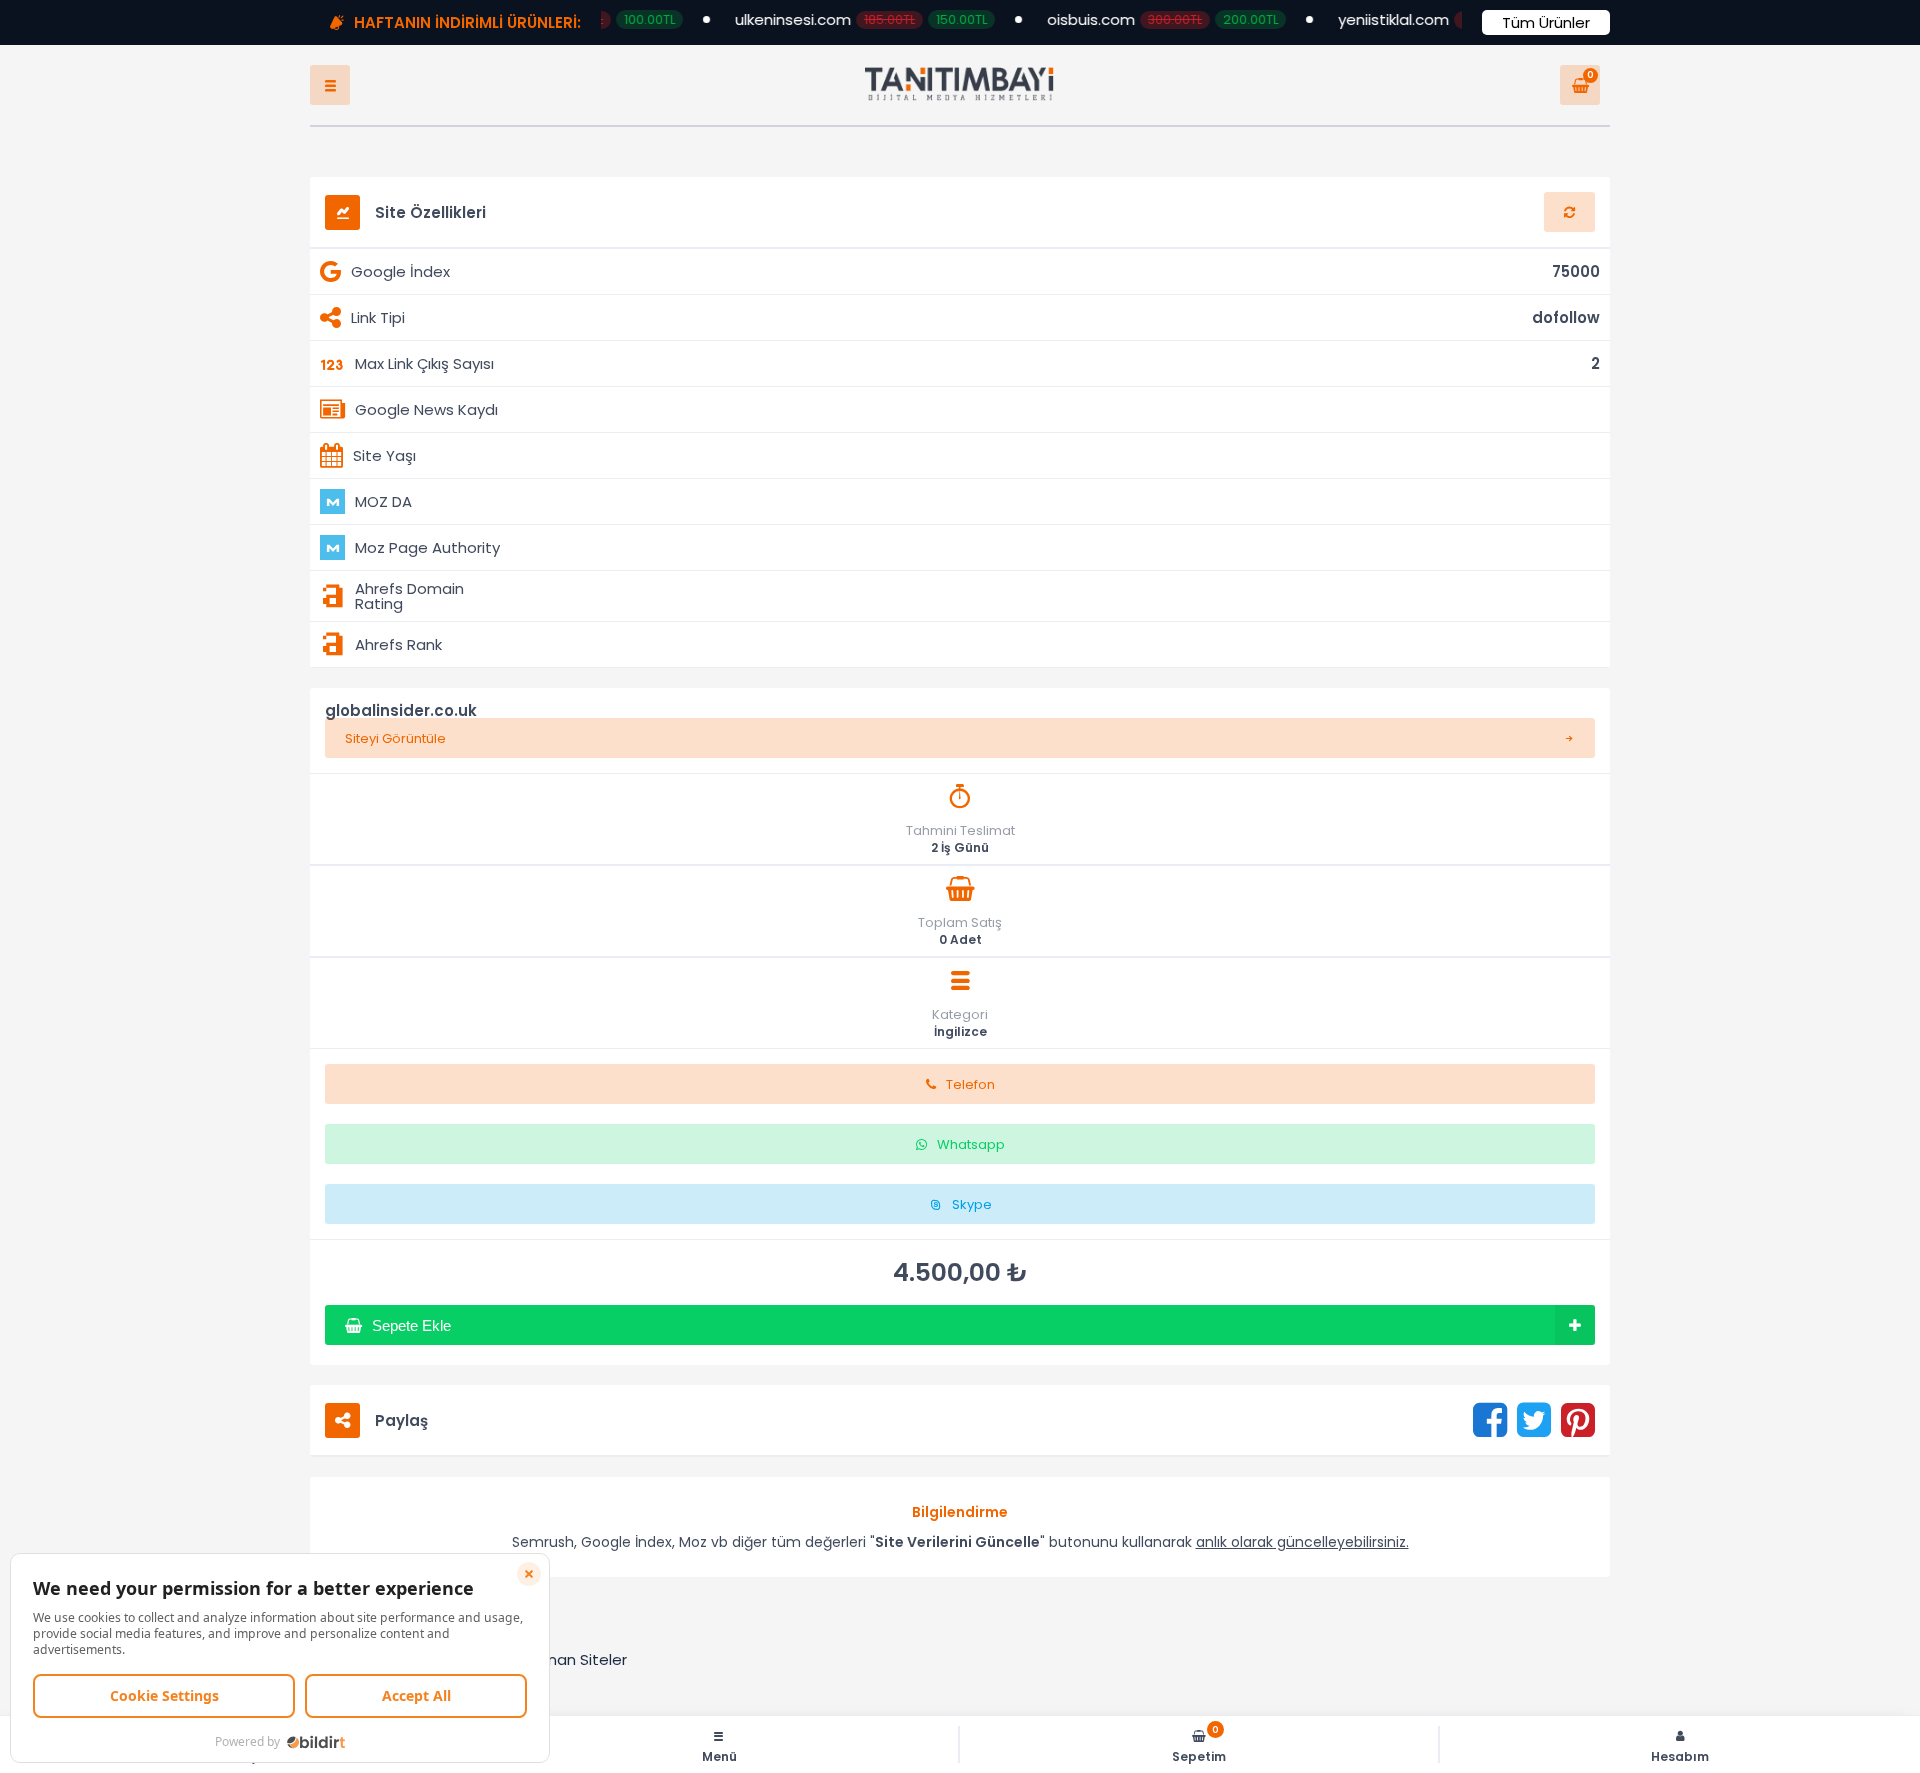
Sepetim (1199, 1744)
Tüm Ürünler (1546, 22)
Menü (719, 1755)
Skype (972, 1224)
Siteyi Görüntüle (395, 758)
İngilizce (960, 1052)
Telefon (970, 1104)
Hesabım (1680, 1755)
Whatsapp (971, 1164)
